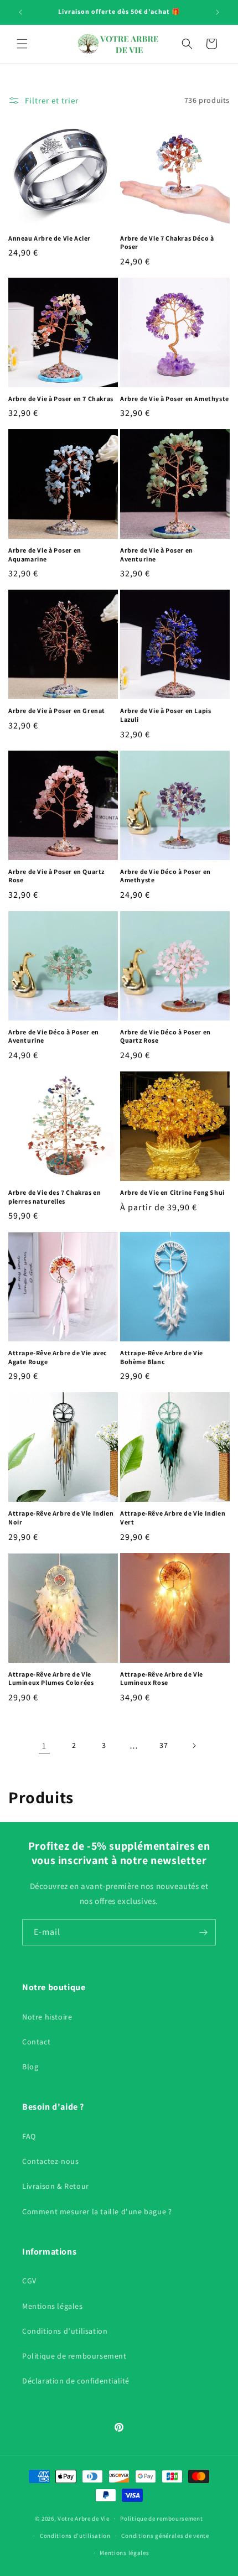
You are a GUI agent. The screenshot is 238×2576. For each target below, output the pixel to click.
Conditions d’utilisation (65, 2331)
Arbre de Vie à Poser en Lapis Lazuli (165, 715)
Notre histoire (47, 2017)
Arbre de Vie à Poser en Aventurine (157, 555)
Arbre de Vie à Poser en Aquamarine (45, 555)
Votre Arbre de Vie (84, 2518)
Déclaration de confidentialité (76, 2381)
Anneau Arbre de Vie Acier (50, 238)
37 (164, 1745)
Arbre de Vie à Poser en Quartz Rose (56, 876)
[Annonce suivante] (218, 12)
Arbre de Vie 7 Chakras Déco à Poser (167, 243)
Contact (36, 2042)
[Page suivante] (194, 1746)
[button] (22, 44)
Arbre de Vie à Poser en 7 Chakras (61, 399)
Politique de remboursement (74, 2356)
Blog (30, 2067)
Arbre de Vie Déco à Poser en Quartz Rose (165, 1036)
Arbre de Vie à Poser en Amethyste (175, 399)
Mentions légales (53, 2306)
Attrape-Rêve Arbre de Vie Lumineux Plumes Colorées (51, 1679)
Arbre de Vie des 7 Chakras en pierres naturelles (55, 1197)
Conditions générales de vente (165, 2536)
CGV (29, 2281)
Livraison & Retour (56, 2186)
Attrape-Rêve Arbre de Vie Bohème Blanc (162, 1357)
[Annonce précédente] (20, 12)
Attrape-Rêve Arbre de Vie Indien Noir (61, 1518)
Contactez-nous (50, 2161)
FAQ (29, 2136)
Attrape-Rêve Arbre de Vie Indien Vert (173, 1518)
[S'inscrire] (203, 1932)
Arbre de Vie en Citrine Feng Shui (172, 1192)
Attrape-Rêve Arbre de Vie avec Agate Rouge (58, 1357)
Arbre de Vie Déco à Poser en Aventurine (54, 1036)
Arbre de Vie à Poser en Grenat (57, 711)
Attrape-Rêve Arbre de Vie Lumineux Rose (162, 1679)
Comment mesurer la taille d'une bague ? (97, 2211)
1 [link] (44, 1745)
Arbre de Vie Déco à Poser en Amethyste (165, 876)
